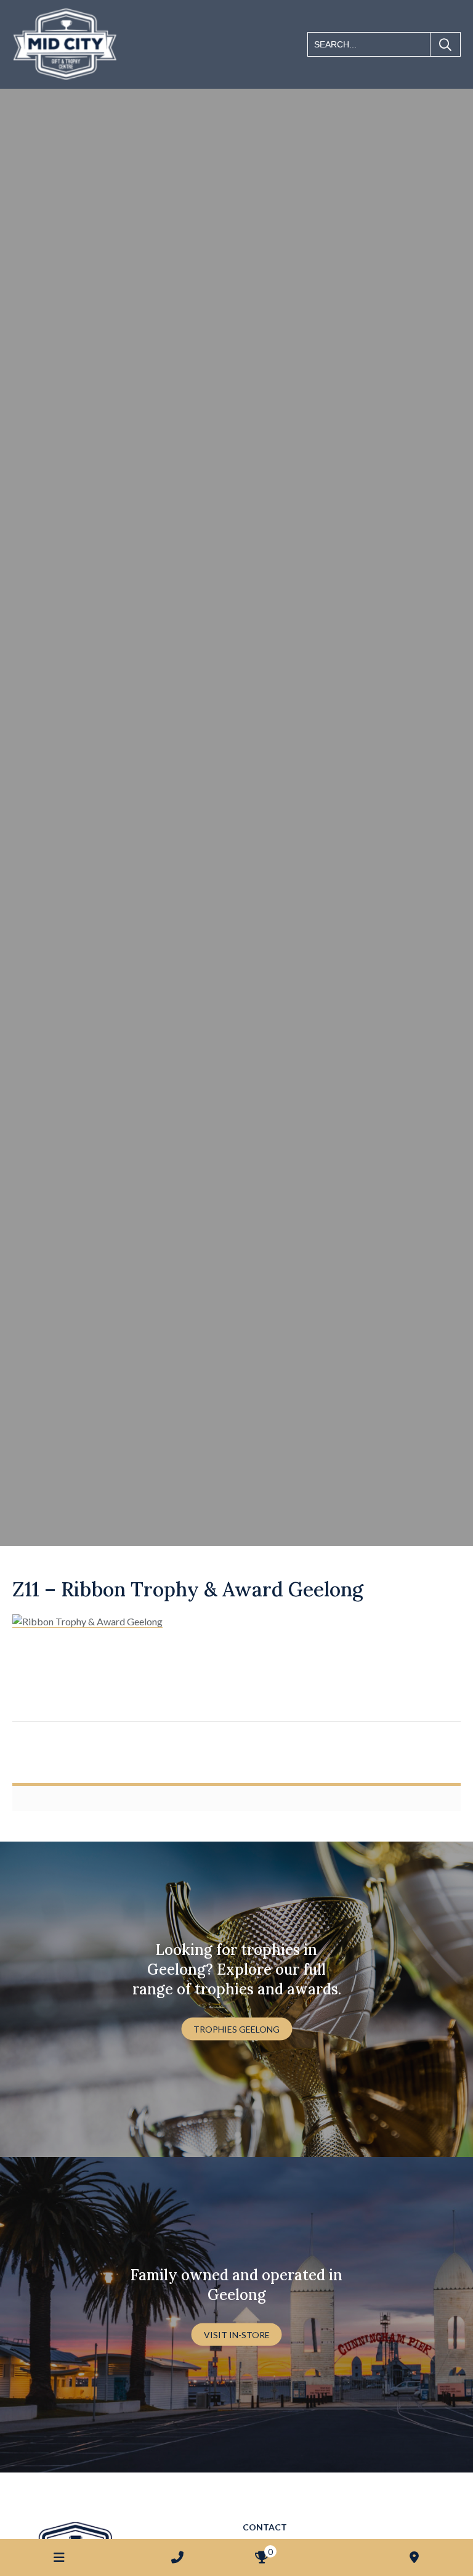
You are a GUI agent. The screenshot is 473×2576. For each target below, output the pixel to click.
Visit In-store (237, 2334)
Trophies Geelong (236, 2029)
